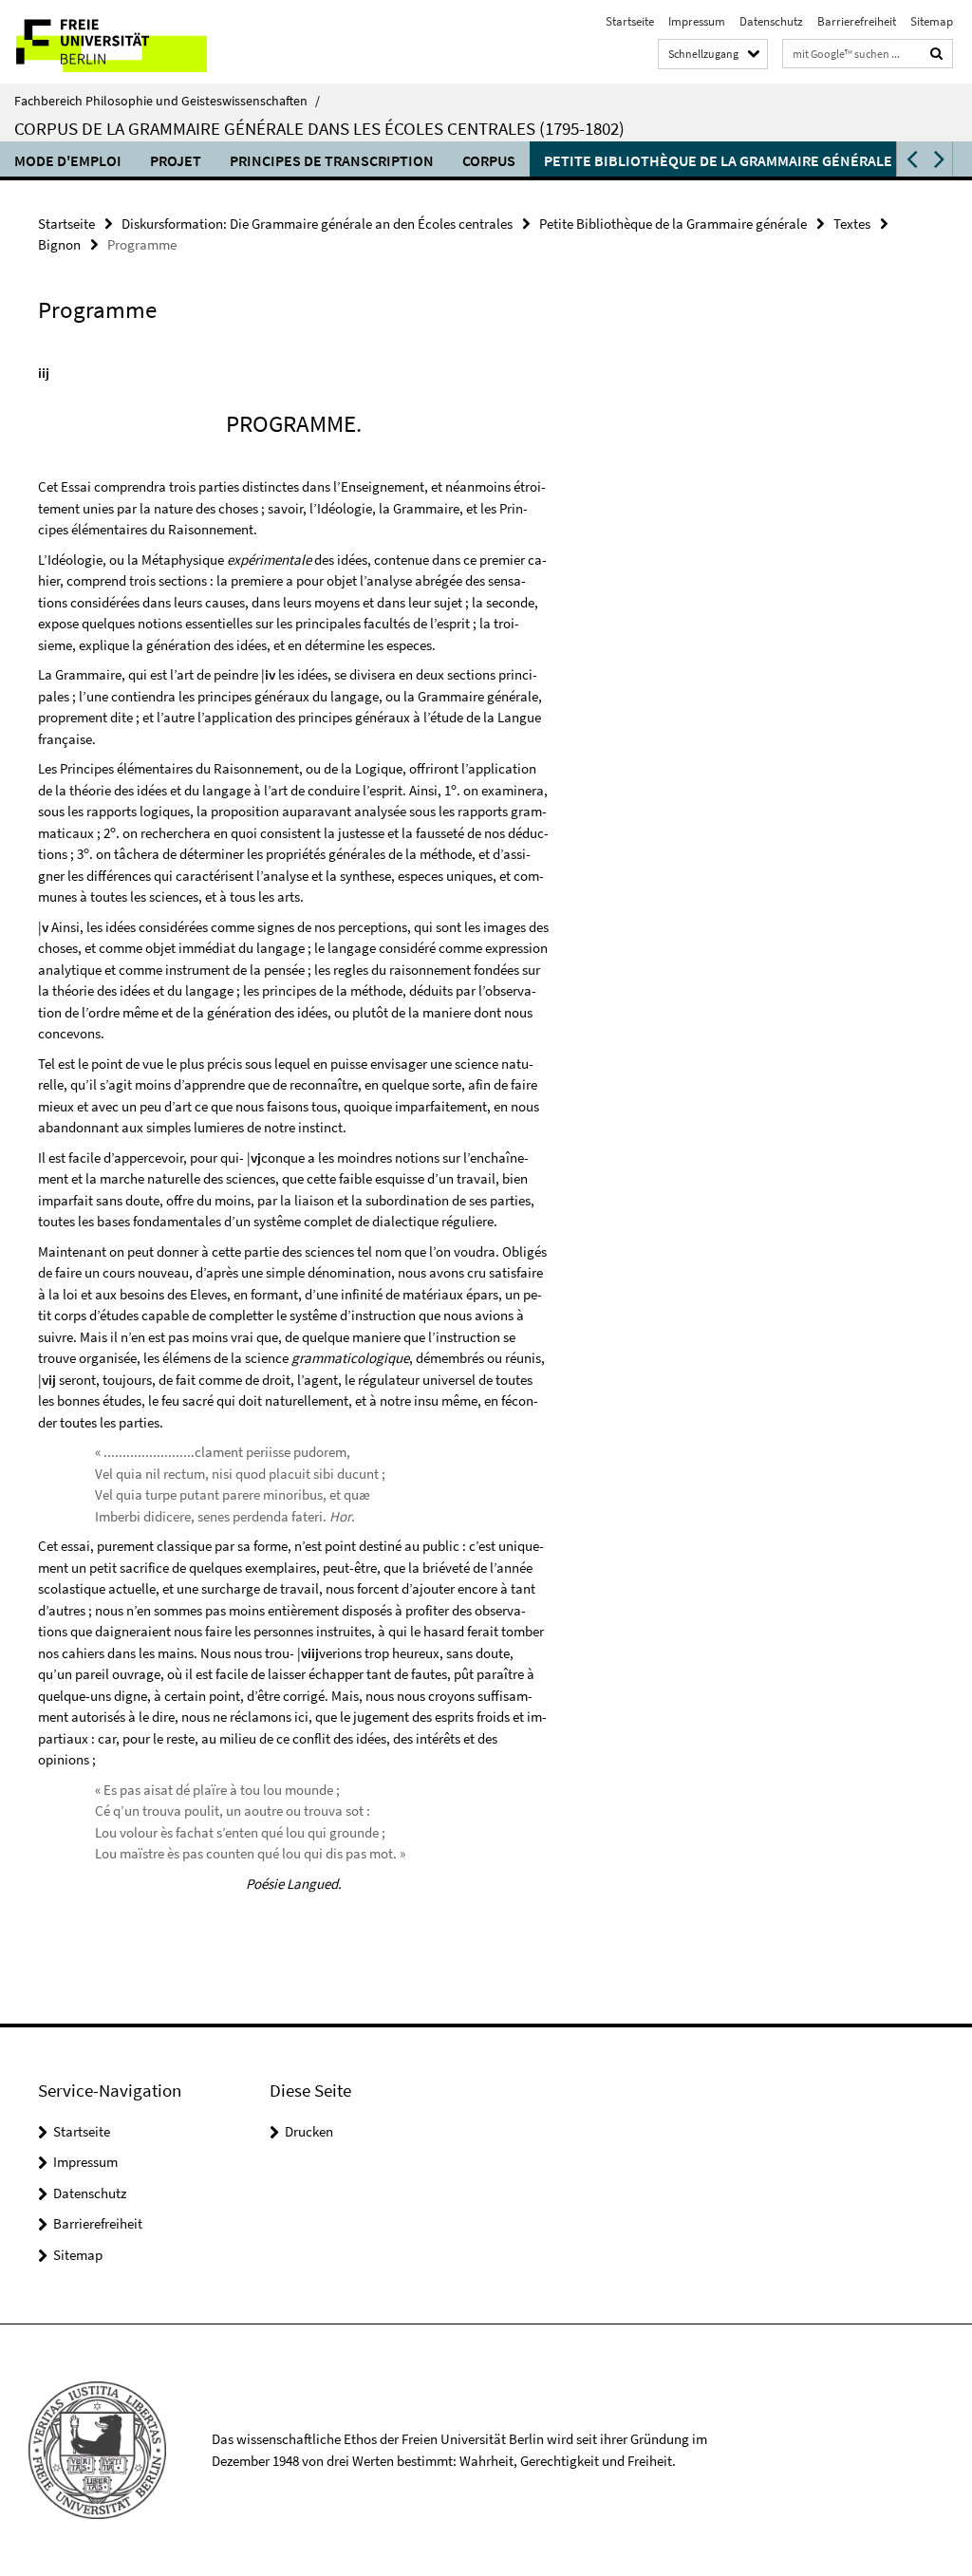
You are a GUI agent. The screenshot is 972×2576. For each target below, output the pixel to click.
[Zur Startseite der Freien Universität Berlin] (126, 42)
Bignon (59, 244)
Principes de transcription (332, 160)
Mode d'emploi (68, 160)
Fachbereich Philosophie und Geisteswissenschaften (167, 101)
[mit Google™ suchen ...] (937, 54)
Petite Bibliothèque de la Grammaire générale (718, 160)
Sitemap (932, 21)
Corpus (489, 160)
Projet (176, 160)
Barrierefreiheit (857, 21)
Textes (852, 224)
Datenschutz (771, 21)
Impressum (697, 21)
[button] (910, 159)
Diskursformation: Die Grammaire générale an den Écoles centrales (317, 224)
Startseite (630, 21)
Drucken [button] (309, 2131)
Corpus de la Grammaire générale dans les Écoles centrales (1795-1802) (319, 128)
